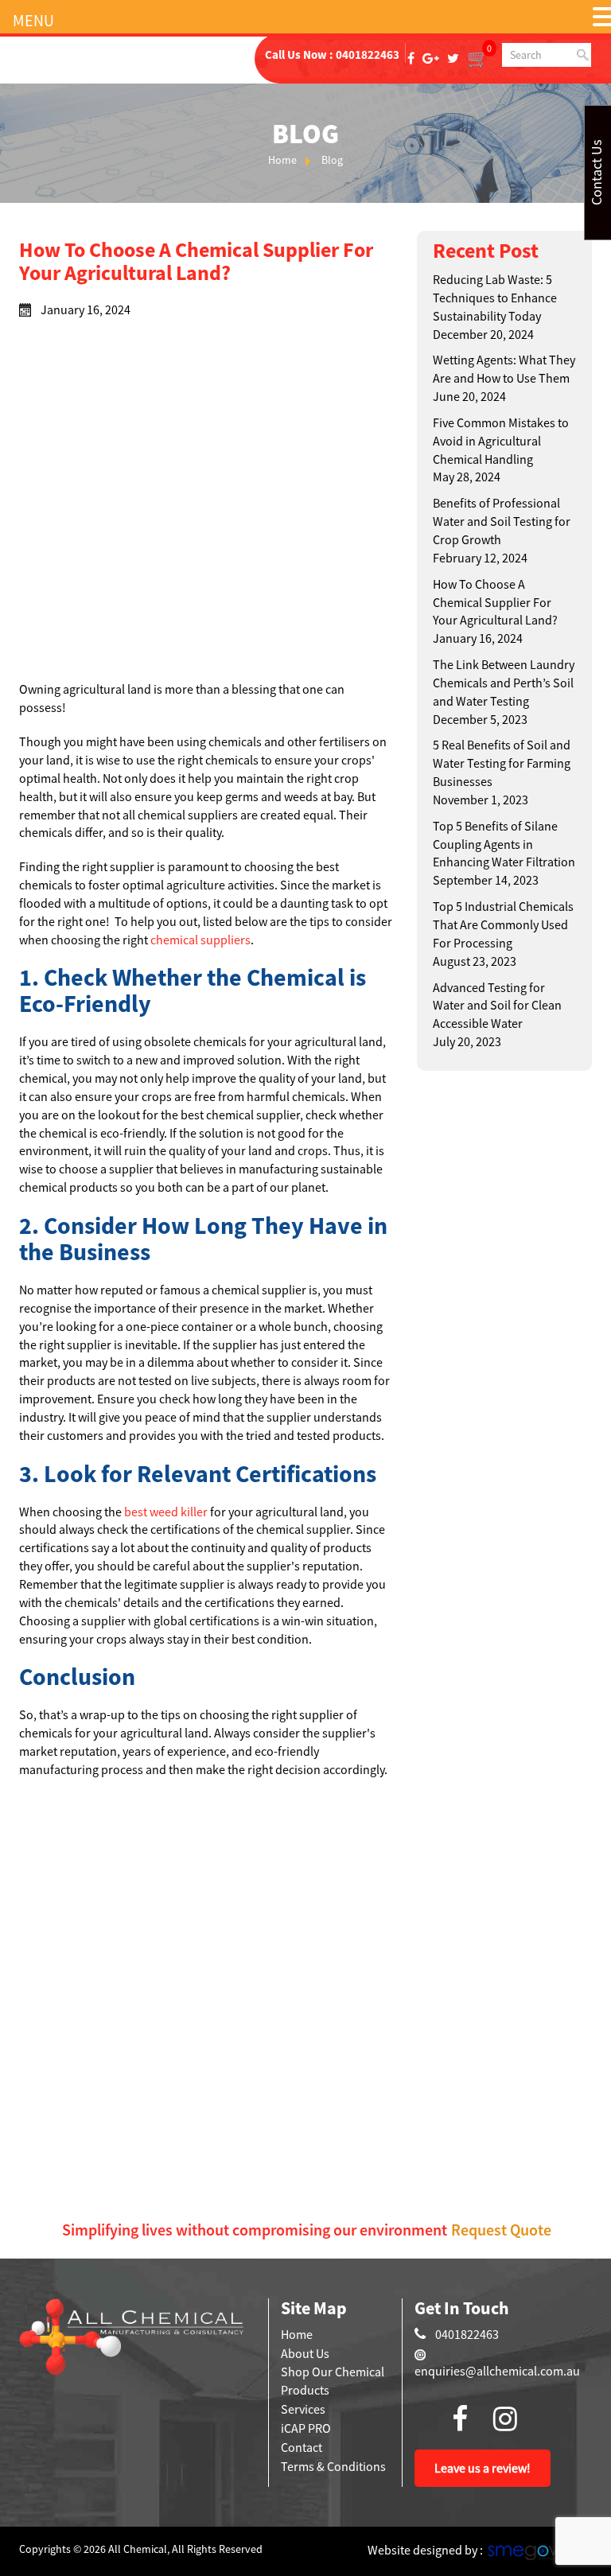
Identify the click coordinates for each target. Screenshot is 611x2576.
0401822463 (368, 54)
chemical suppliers (200, 940)
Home (282, 160)
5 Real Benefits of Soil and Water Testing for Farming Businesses (502, 763)
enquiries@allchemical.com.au (497, 2371)
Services (303, 2409)
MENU (33, 20)
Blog (332, 160)
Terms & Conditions (333, 2466)
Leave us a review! (483, 2468)
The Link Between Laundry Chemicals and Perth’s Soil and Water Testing (504, 683)
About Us (305, 2353)
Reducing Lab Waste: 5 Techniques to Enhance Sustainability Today (495, 298)
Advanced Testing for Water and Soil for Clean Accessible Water (497, 1006)
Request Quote (501, 2230)
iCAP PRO (306, 2428)
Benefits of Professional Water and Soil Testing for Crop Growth (502, 521)
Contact (302, 2447)
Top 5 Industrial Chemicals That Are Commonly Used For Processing (503, 924)
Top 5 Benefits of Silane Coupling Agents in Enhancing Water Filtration (504, 844)
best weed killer (166, 1512)
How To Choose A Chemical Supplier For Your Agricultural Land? (495, 602)
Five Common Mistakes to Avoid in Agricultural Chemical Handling (501, 441)
